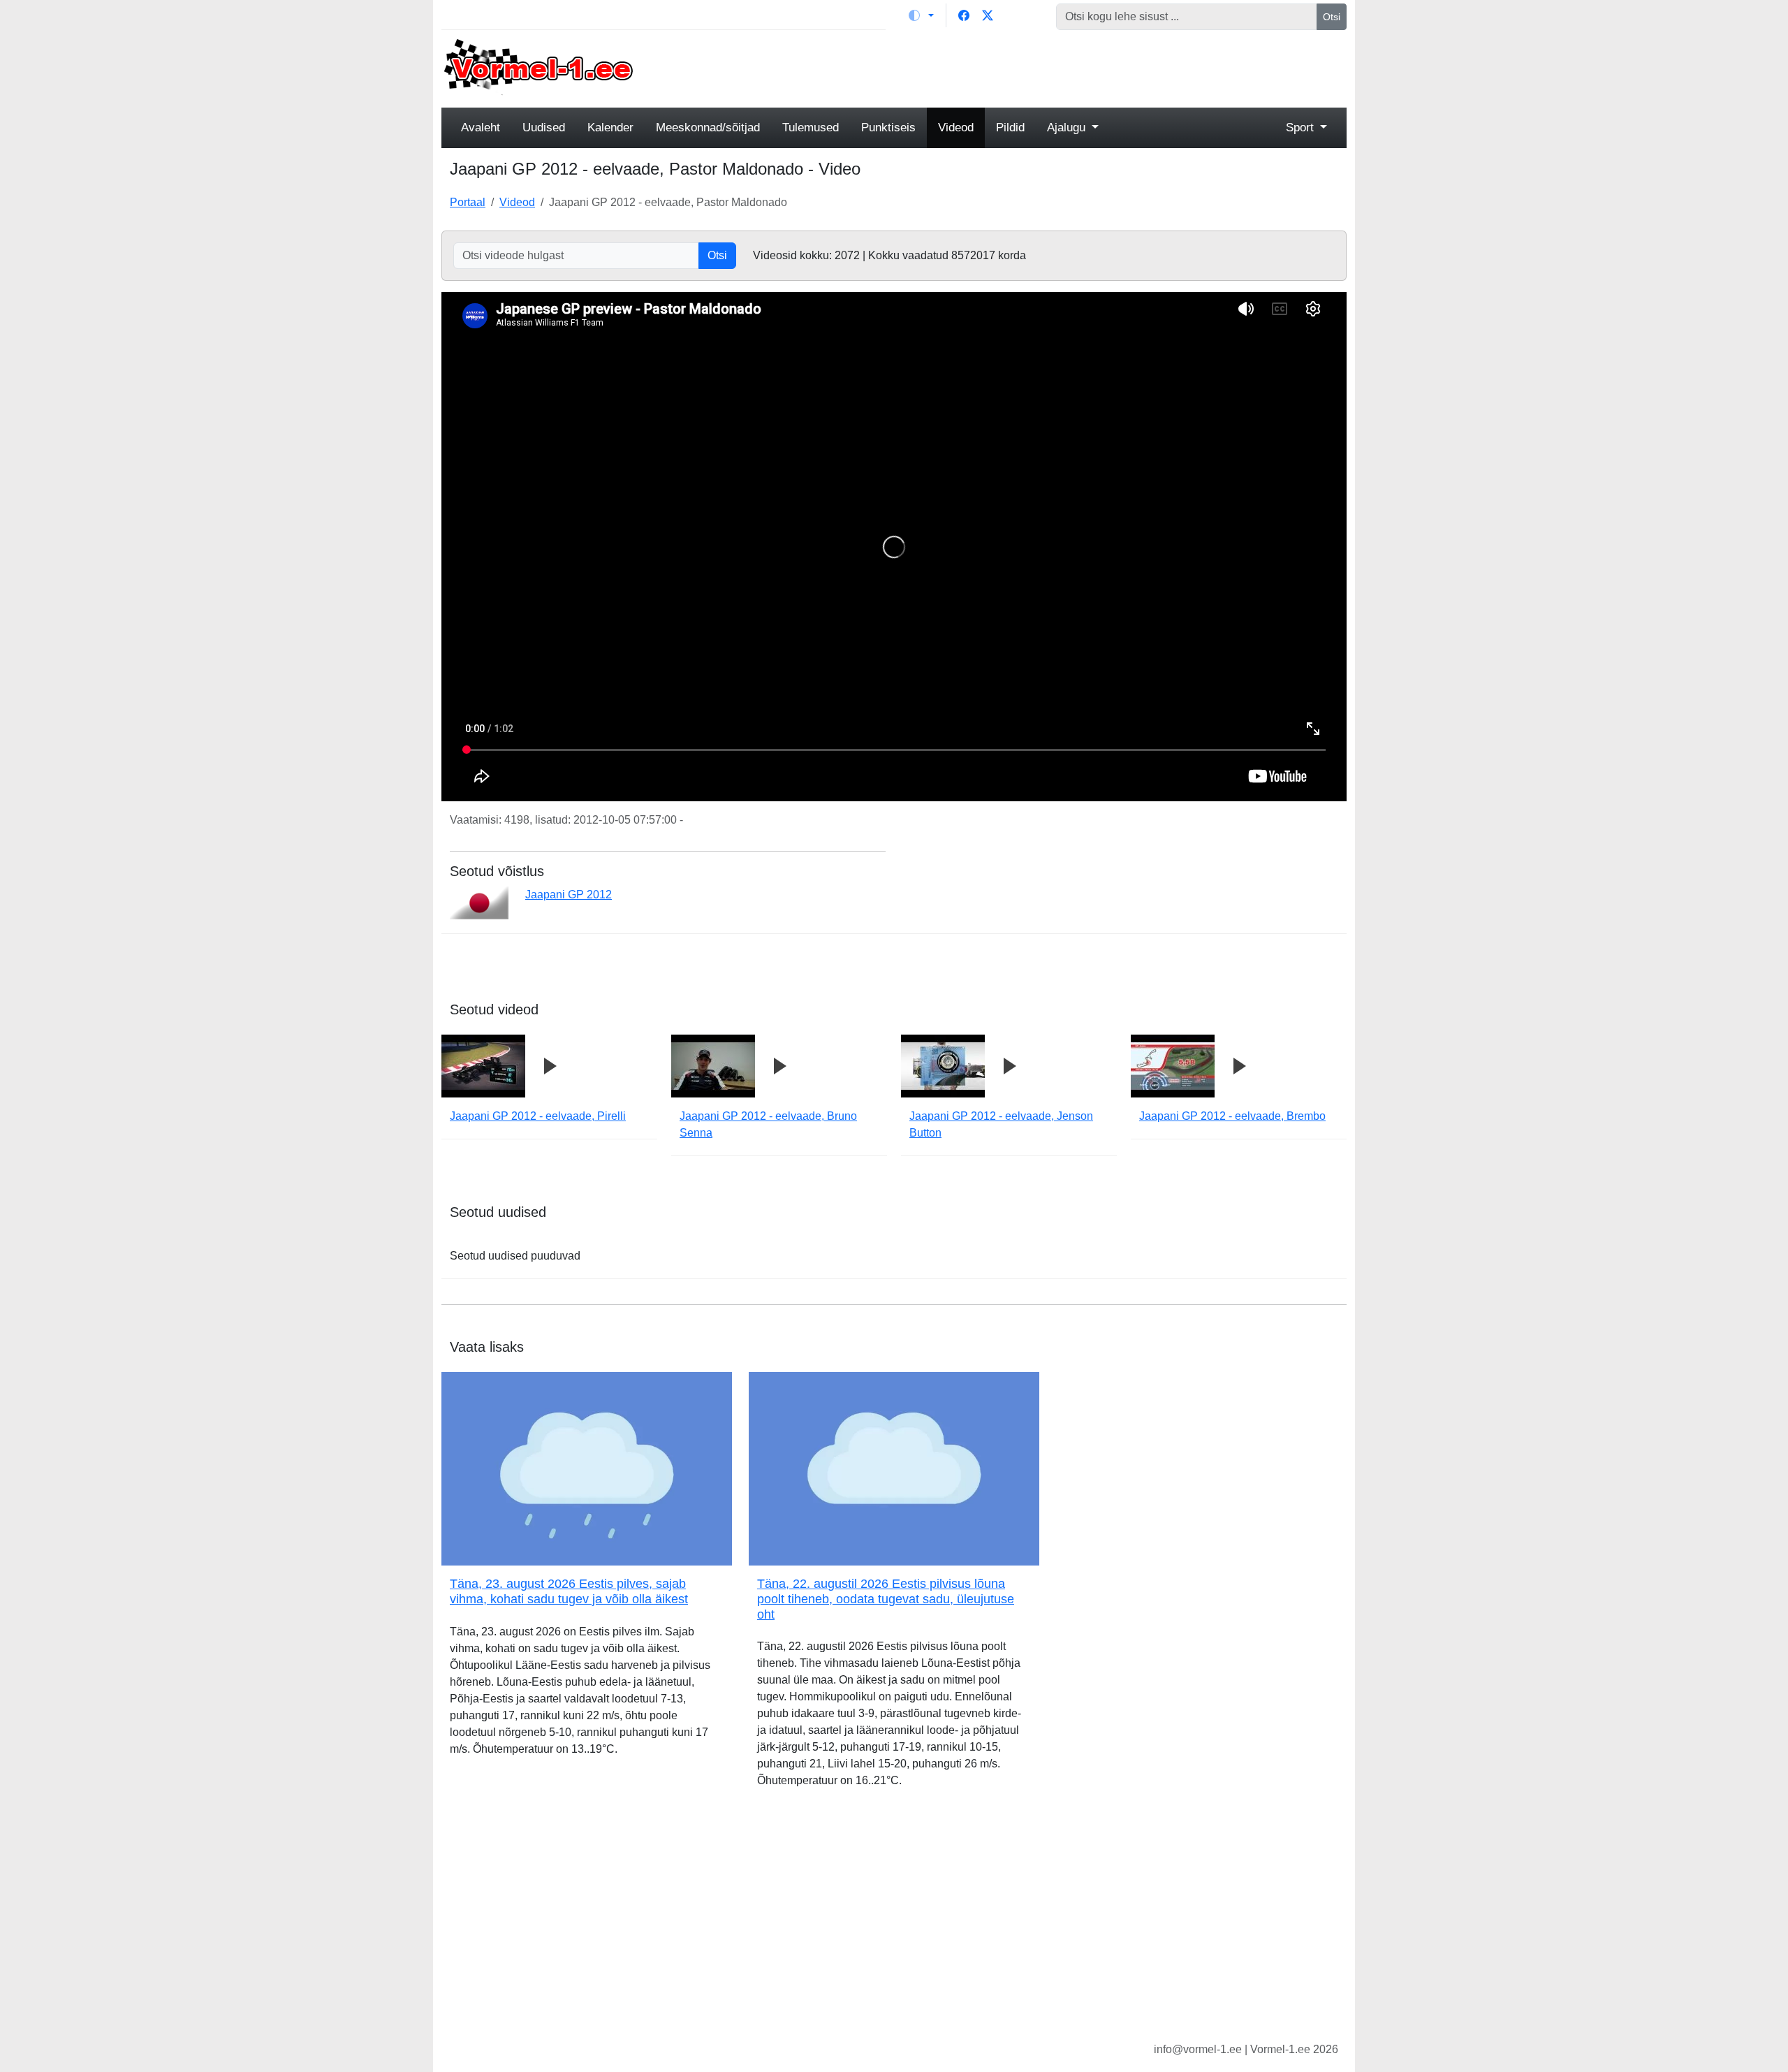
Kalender (610, 127)
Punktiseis (888, 127)
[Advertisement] (1009, 67)
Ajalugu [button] (1068, 127)
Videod (956, 127)
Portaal (468, 202)
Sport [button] (1302, 127)
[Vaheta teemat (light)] (921, 15)
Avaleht (481, 127)
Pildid (1010, 127)
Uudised (544, 127)
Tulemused (811, 127)
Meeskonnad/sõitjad (708, 127)
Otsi (1332, 17)
